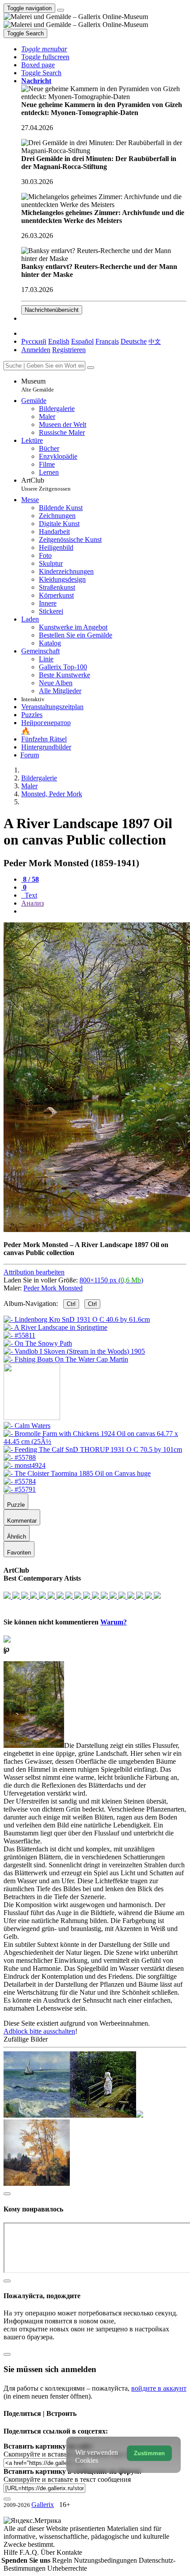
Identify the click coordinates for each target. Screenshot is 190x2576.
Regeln (63, 2560)
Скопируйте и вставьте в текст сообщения (67, 2479)
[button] (44, 49)
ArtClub (46, 484)
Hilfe (11, 2552)
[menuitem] (155, 341)
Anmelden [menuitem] (36, 350)
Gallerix (43, 2505)
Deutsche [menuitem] (134, 341)
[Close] (91, 368)
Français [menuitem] (107, 341)
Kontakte (69, 2552)
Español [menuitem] (82, 341)
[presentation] (104, 911)
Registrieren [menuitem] (69, 350)
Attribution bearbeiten (34, 1272)
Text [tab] (30, 895)
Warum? (114, 1622)
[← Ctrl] (66, 1359)
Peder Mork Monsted (53, 1288)
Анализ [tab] (32, 903)
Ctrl (71, 1304)
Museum (38, 385)
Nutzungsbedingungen (106, 2560)
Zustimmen (149, 2453)
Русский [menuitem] (34, 341)
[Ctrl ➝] (27, 1426)
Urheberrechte (67, 2568)
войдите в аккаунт (159, 2388)
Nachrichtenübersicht (52, 310)
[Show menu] (61, 10)
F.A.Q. (30, 2552)
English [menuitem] (59, 341)
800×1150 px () (111, 1280)
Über (49, 2552)
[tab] (30, 879)
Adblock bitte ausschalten (39, 2031)
